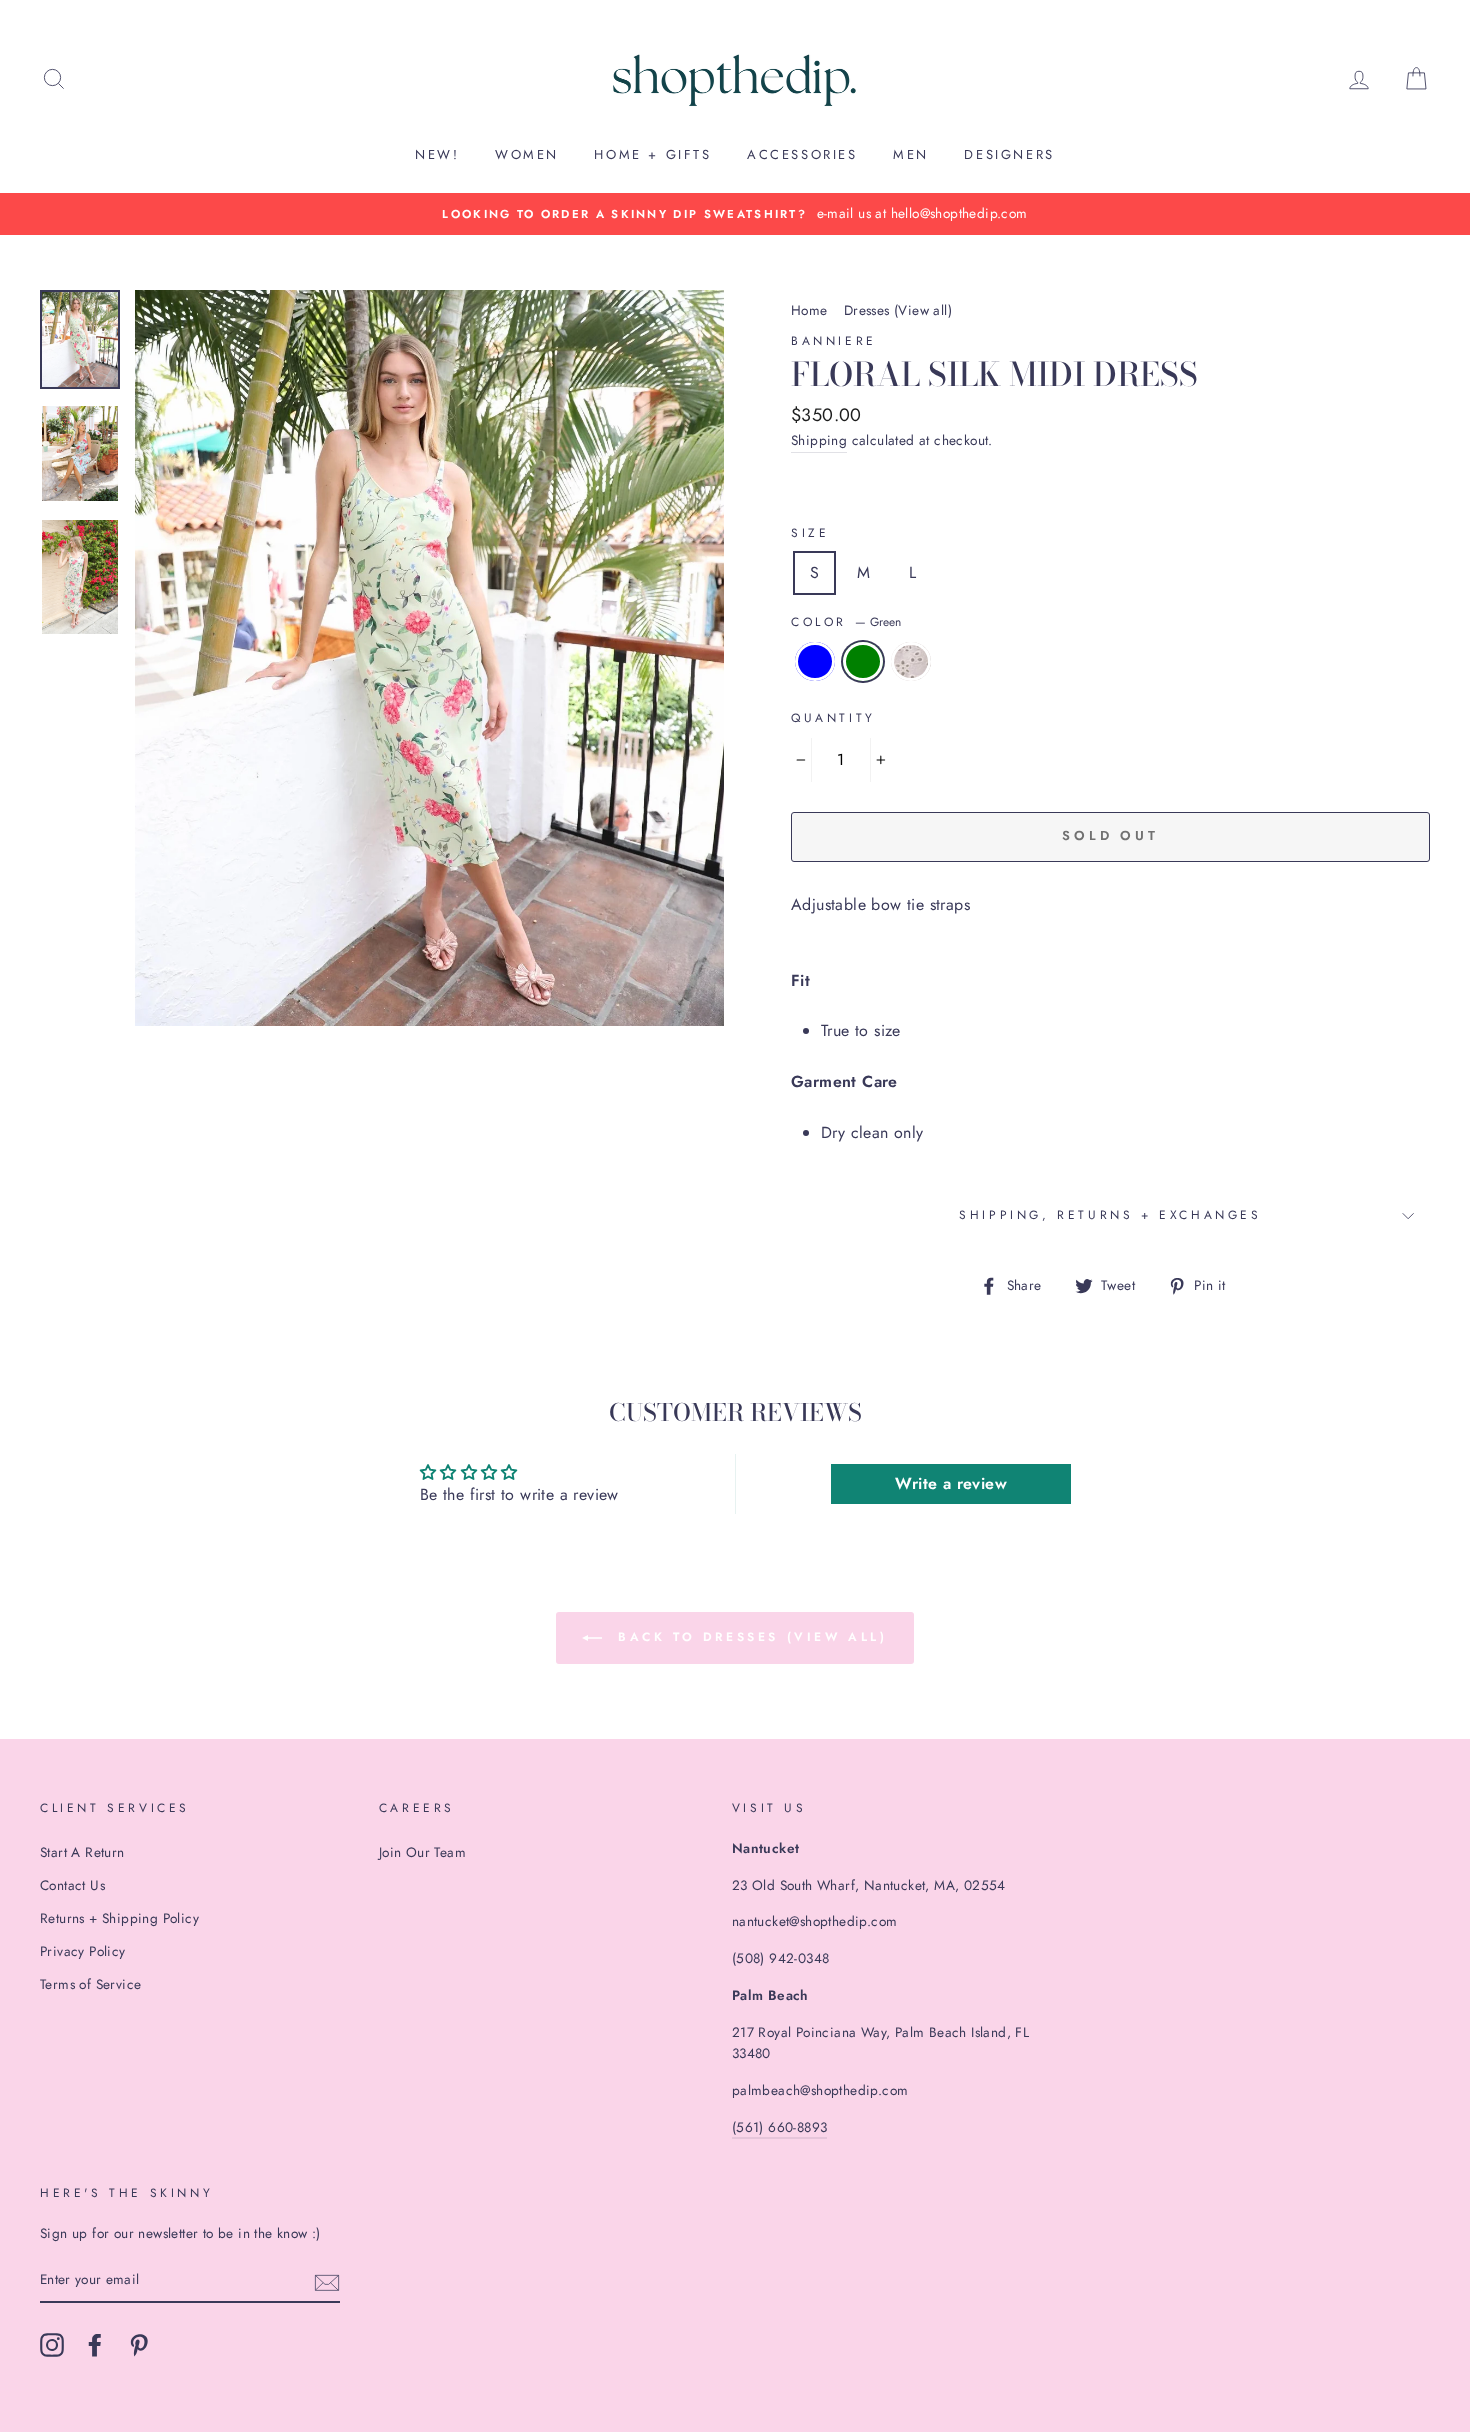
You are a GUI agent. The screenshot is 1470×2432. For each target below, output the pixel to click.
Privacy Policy (83, 1951)
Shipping (819, 440)
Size (810, 533)
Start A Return (82, 1852)
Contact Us (72, 1885)
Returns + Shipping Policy (119, 1918)
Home (809, 310)
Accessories (802, 154)
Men (911, 154)
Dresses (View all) (898, 310)
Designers (1009, 154)
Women (527, 154)
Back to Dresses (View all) (748, 1636)
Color (846, 622)
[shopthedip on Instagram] (52, 2345)
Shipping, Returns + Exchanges (1110, 1215)
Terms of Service (90, 1984)
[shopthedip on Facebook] (95, 2345)
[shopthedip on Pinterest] (139, 2345)
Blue (815, 662)
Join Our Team (422, 1852)
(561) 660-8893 (780, 2127)
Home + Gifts (652, 154)
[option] (735, 214)
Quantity (833, 718)
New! (437, 154)
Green (863, 662)
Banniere (834, 341)
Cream (911, 662)
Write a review (951, 1483)
